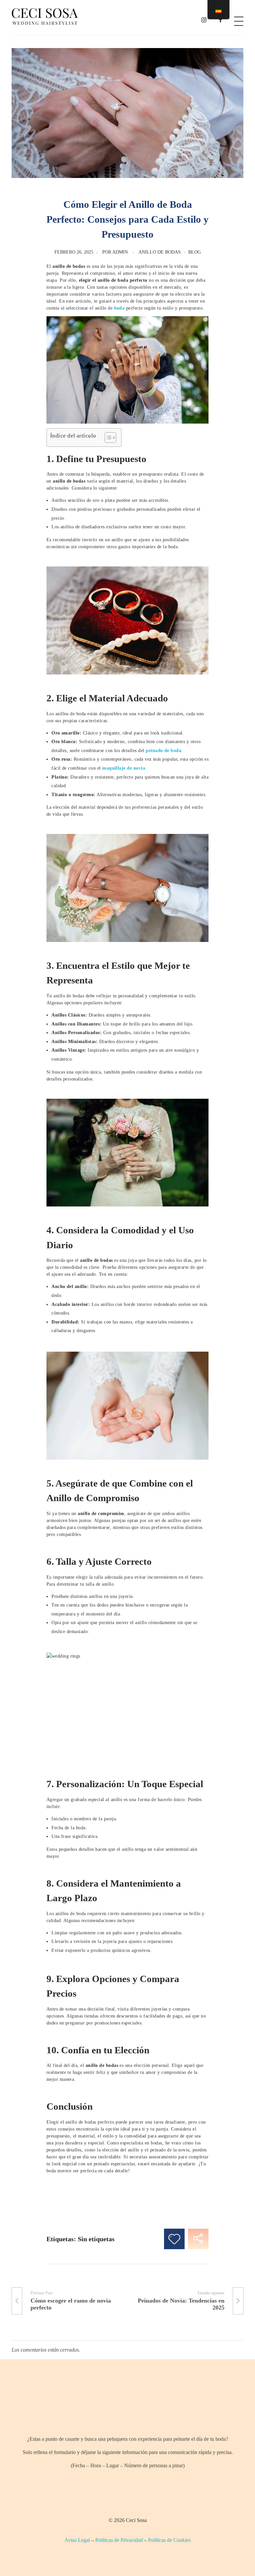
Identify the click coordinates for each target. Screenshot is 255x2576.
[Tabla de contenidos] (107, 438)
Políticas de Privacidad (119, 2540)
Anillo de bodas (160, 252)
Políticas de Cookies (169, 2540)
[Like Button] (174, 2239)
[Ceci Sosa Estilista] (45, 17)
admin (120, 252)
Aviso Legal (77, 2540)
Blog (195, 252)
